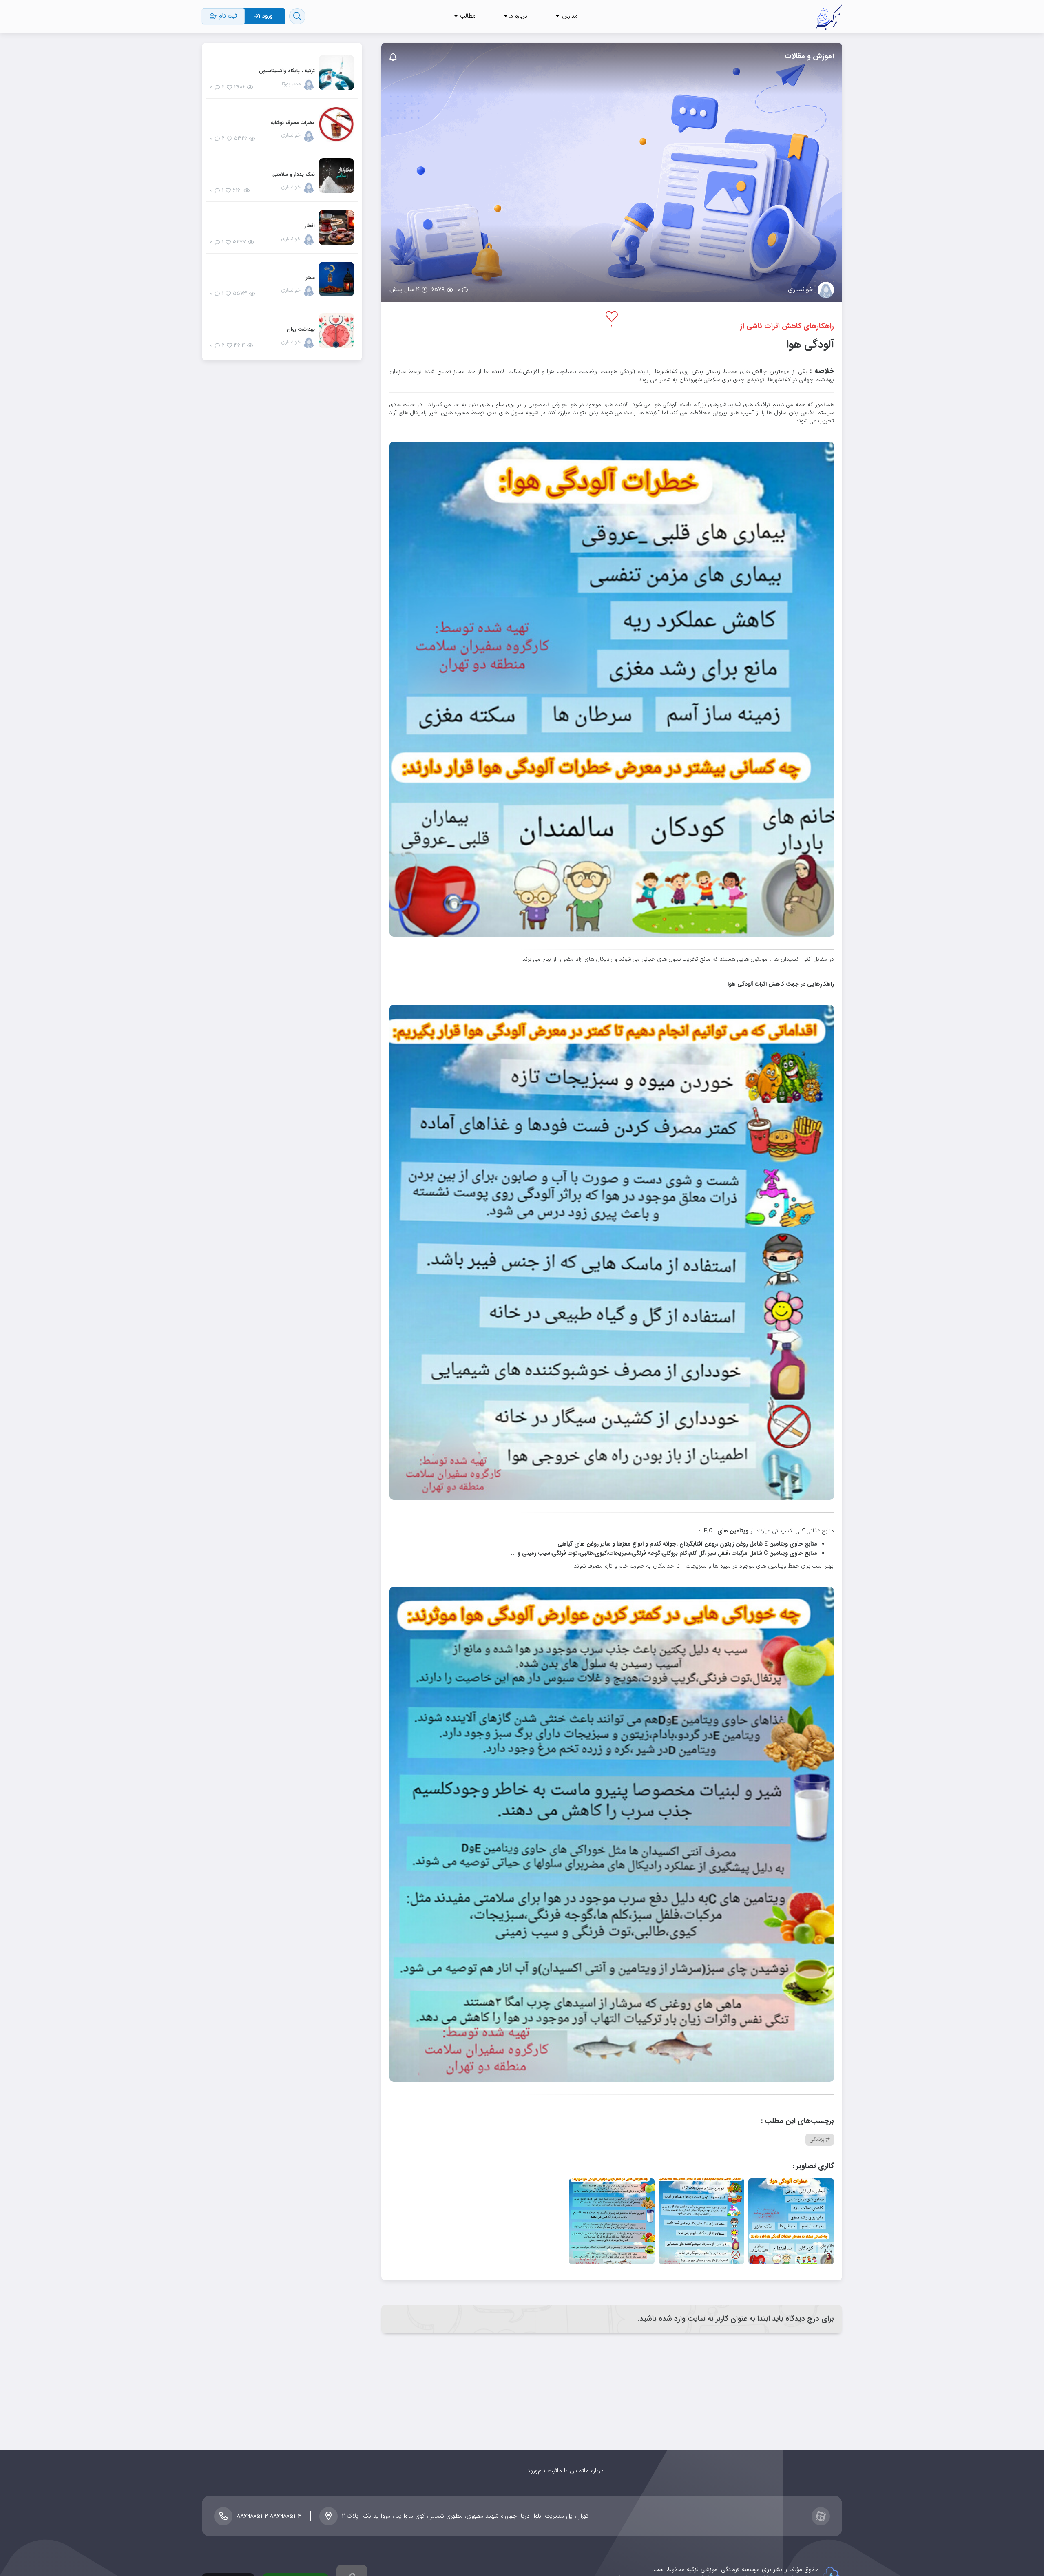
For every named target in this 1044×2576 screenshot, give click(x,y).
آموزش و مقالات (809, 56)
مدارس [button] (569, 16)
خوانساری (801, 290)
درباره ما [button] (518, 16)
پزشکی (817, 2139)
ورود (532, 2471)
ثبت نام (547, 2471)
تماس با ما (571, 2471)
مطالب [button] (467, 16)
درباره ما (594, 2471)
